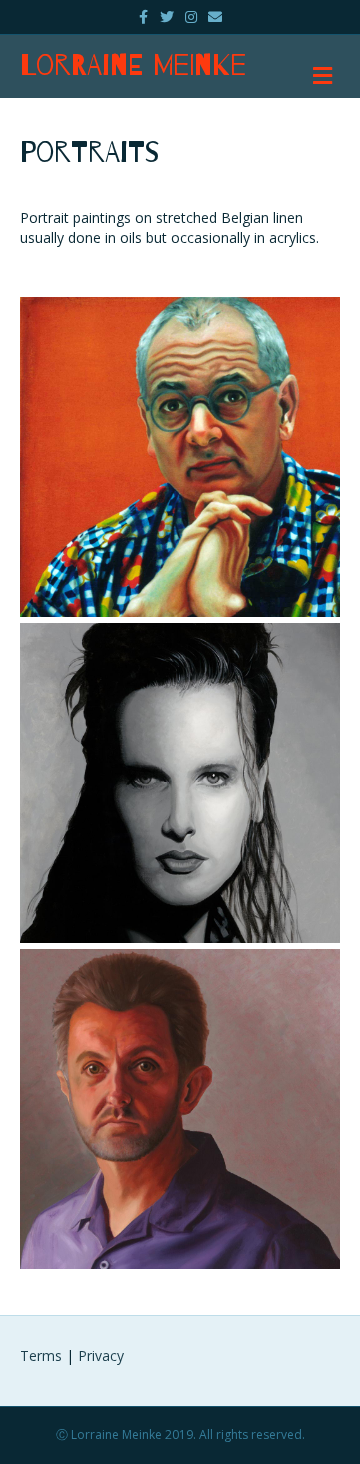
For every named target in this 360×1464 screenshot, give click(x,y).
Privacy (101, 1355)
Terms (41, 1355)
